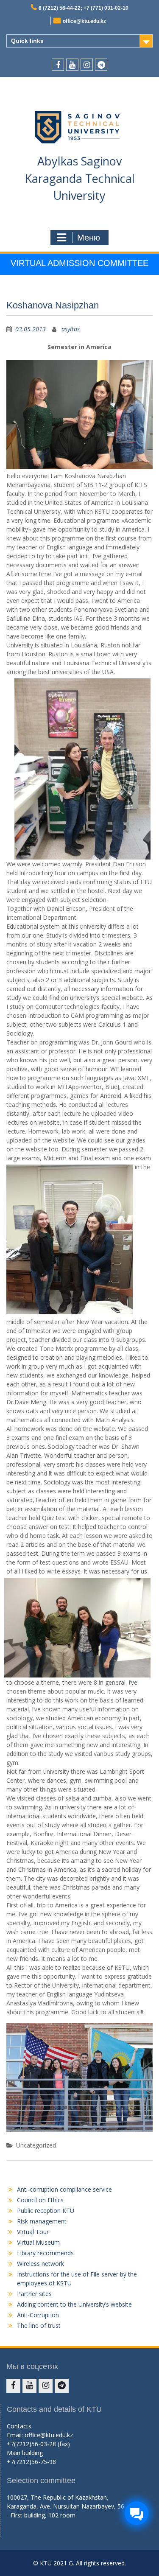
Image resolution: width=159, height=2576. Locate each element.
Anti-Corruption (38, 2315)
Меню (89, 238)
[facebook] (58, 65)
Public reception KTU (46, 2211)
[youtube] (72, 65)
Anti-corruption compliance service (64, 2189)
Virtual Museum (38, 2242)
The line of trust (39, 2325)
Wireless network (40, 2264)
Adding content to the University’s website (74, 2304)
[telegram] (101, 65)
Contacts (19, 2426)
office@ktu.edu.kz (84, 21)
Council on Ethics (40, 2200)
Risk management (42, 2221)
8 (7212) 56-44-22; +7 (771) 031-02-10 (84, 8)
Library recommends (45, 2253)
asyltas (71, 329)
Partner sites (34, 2294)
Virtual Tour (33, 2232)
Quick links (27, 41)
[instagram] (87, 65)
